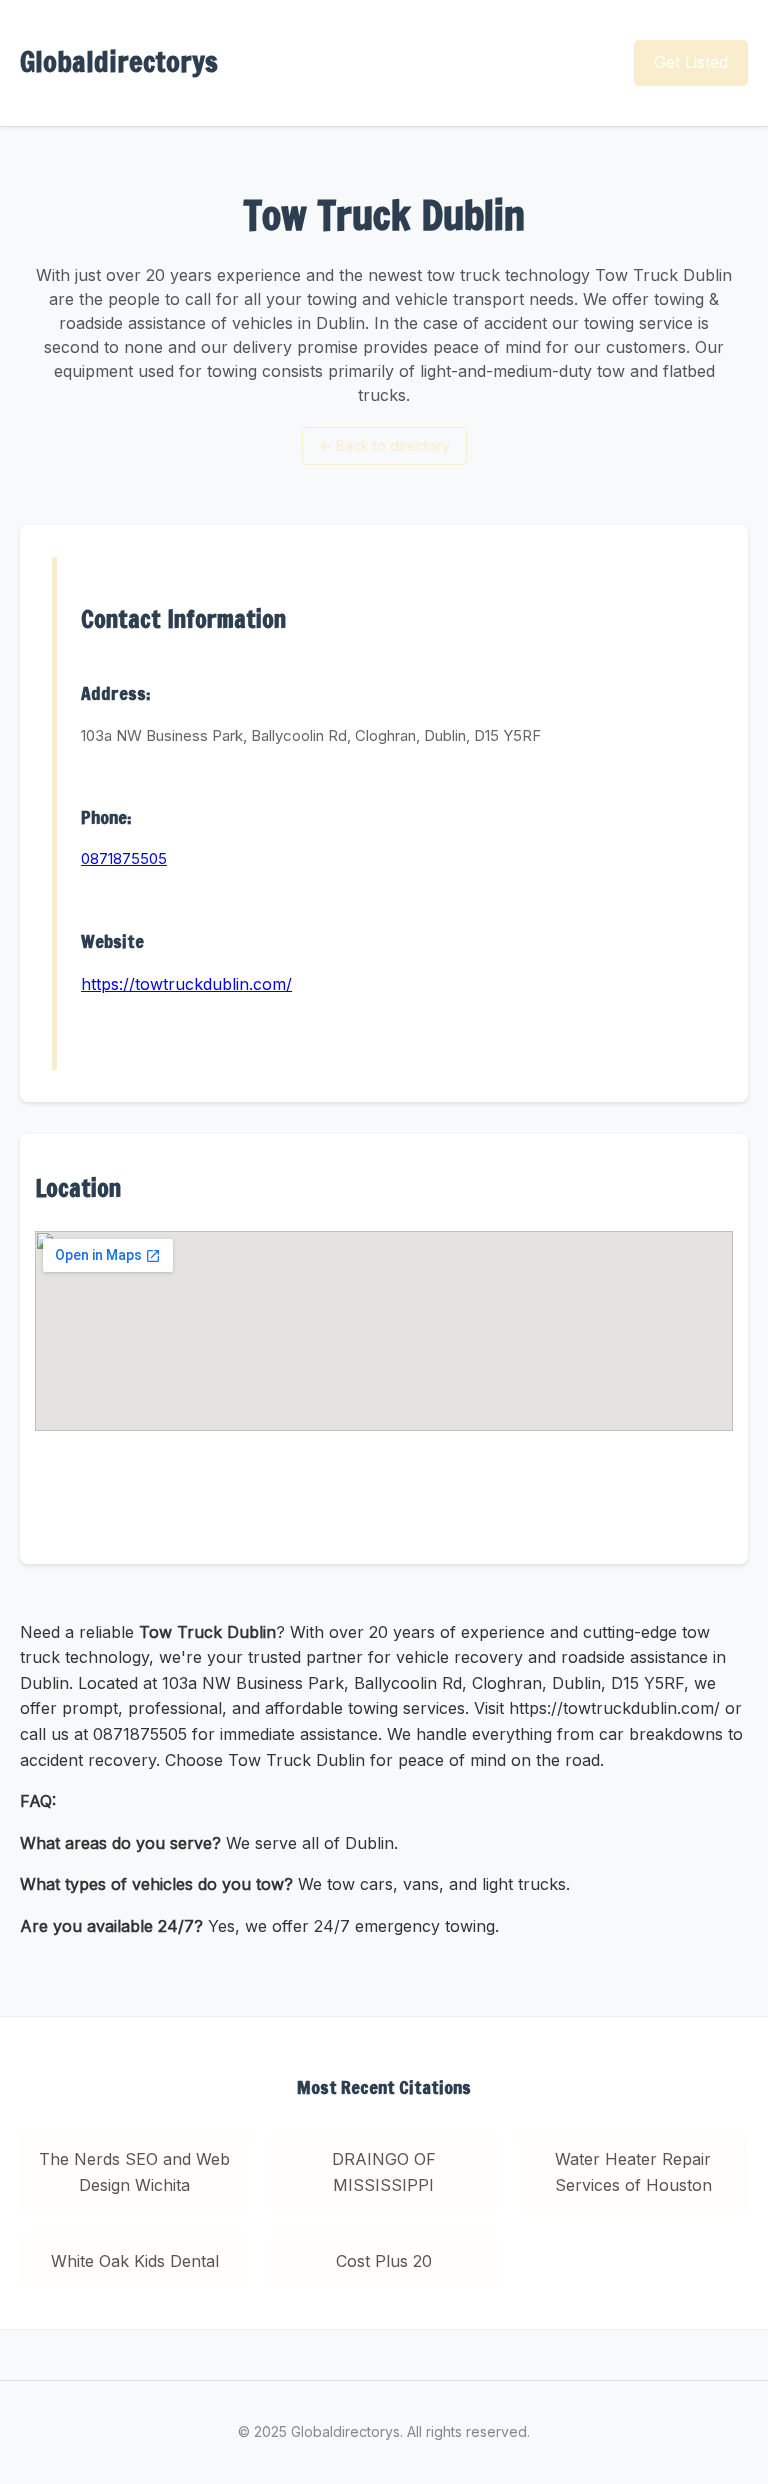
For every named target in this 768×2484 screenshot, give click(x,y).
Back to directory (384, 445)
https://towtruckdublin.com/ (186, 984)
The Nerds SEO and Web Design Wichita (134, 2172)
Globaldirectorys (119, 61)
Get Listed (691, 62)
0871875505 (124, 858)
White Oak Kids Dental (135, 2261)
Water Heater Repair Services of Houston (633, 2172)
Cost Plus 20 (384, 2261)
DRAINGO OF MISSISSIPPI (384, 2172)
